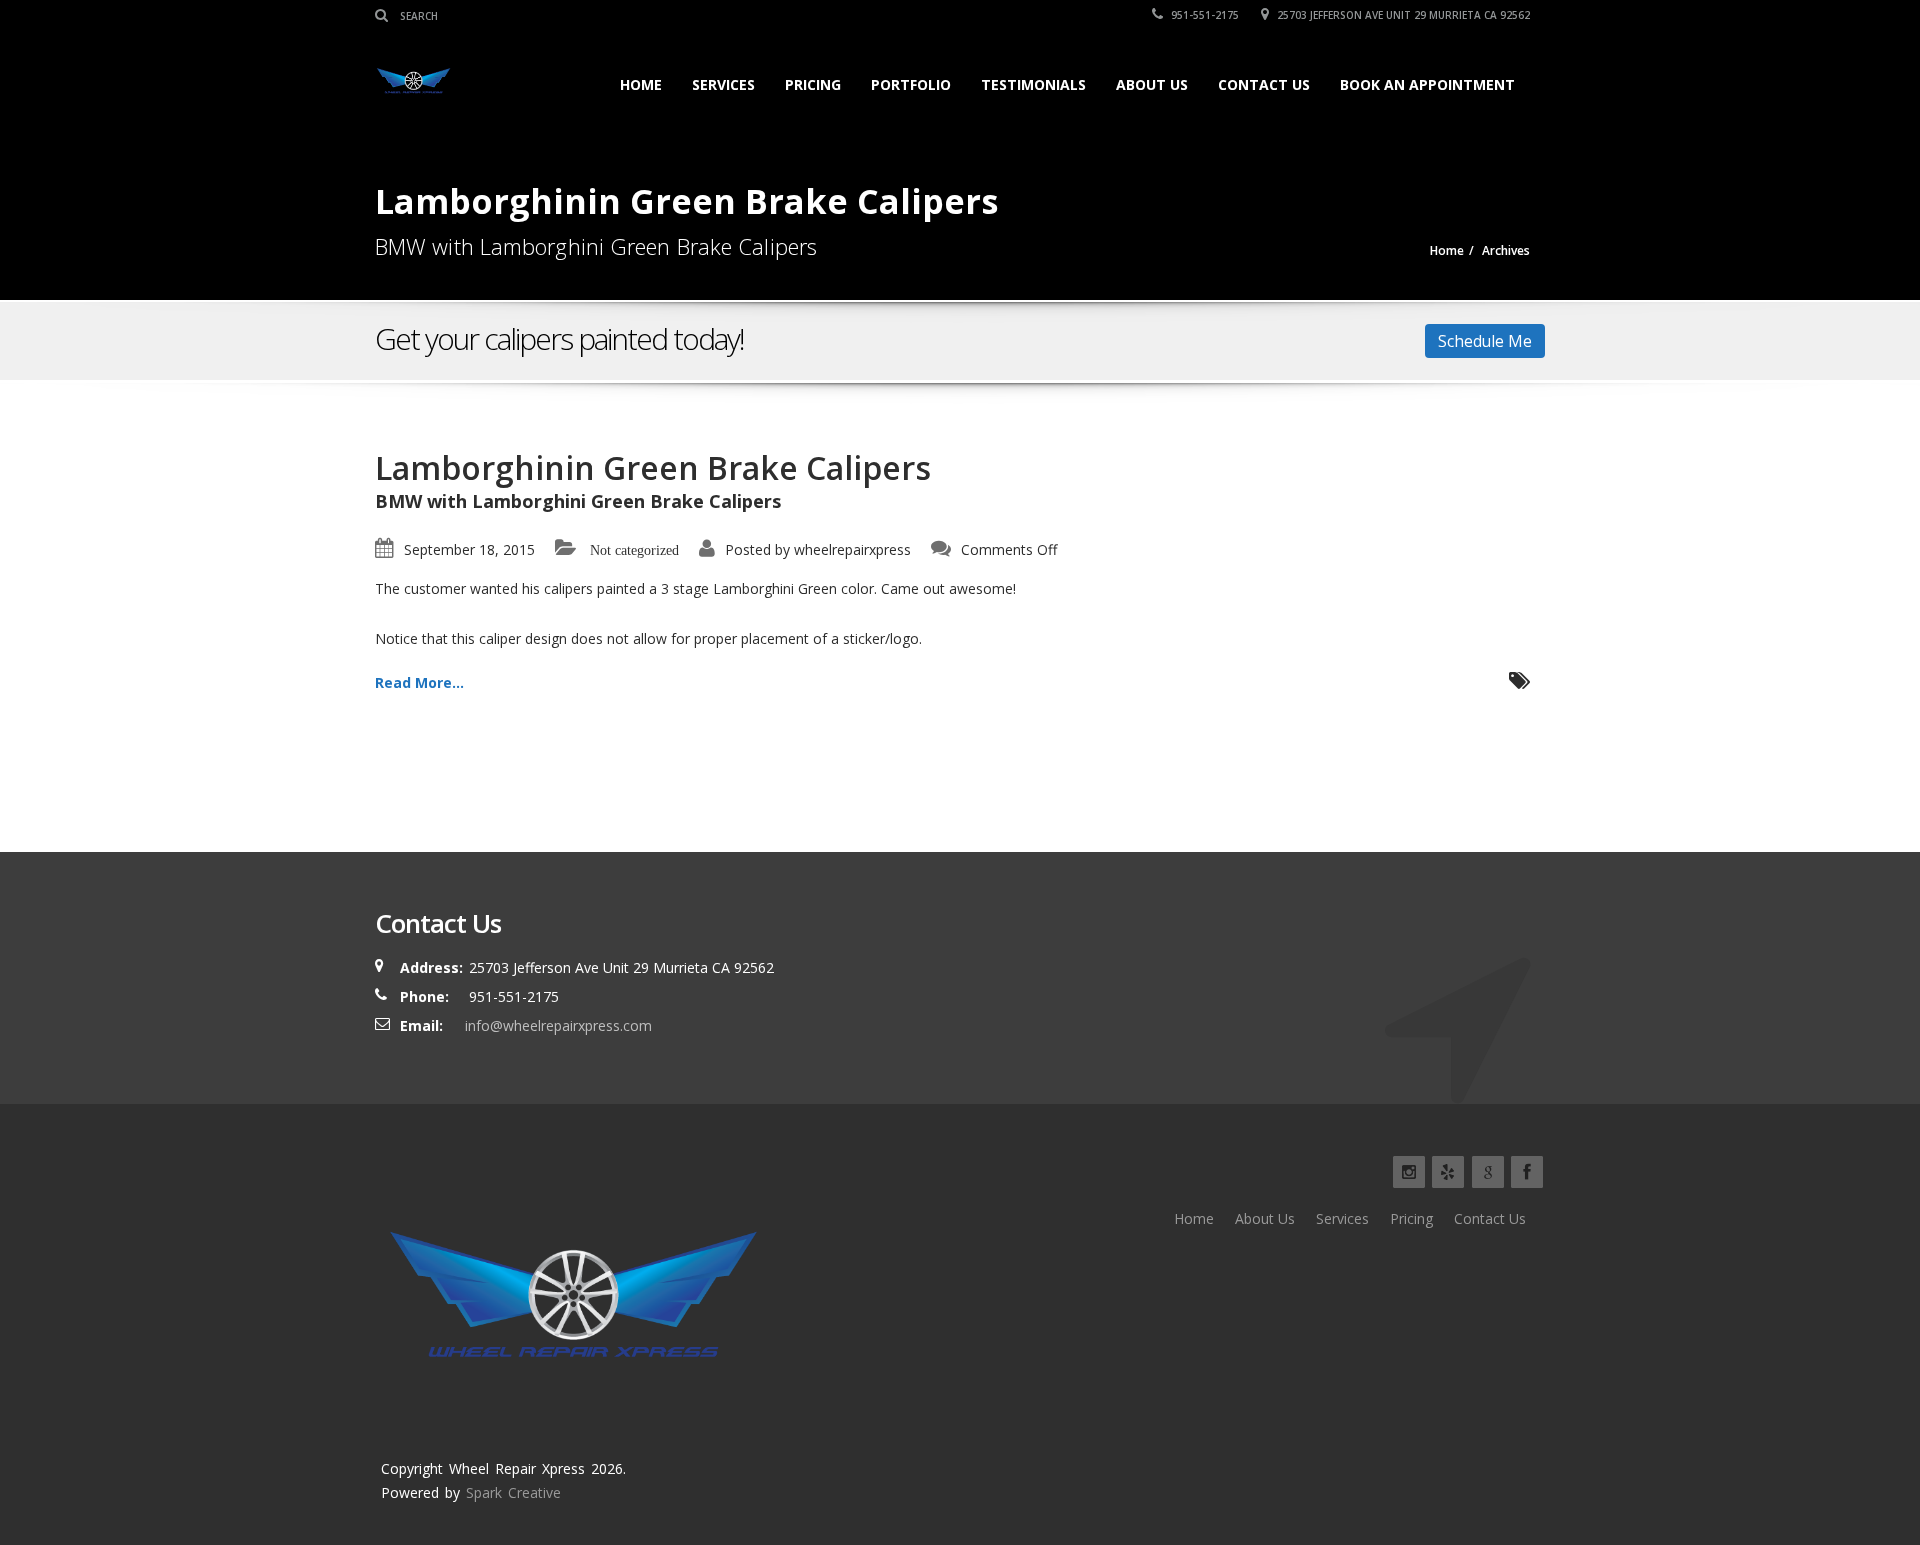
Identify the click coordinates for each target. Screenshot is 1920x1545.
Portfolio (911, 84)
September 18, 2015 (469, 549)
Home (641, 84)
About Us (1152, 84)
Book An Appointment (1427, 84)
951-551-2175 (1203, 15)
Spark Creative (513, 1492)
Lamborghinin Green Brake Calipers (653, 467)
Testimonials (1033, 84)
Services (723, 84)
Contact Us (1264, 84)
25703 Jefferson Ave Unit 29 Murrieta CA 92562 (1402, 15)
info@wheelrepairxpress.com (558, 1025)
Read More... (419, 682)
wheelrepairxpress (852, 549)
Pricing (813, 84)
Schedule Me (1485, 341)
